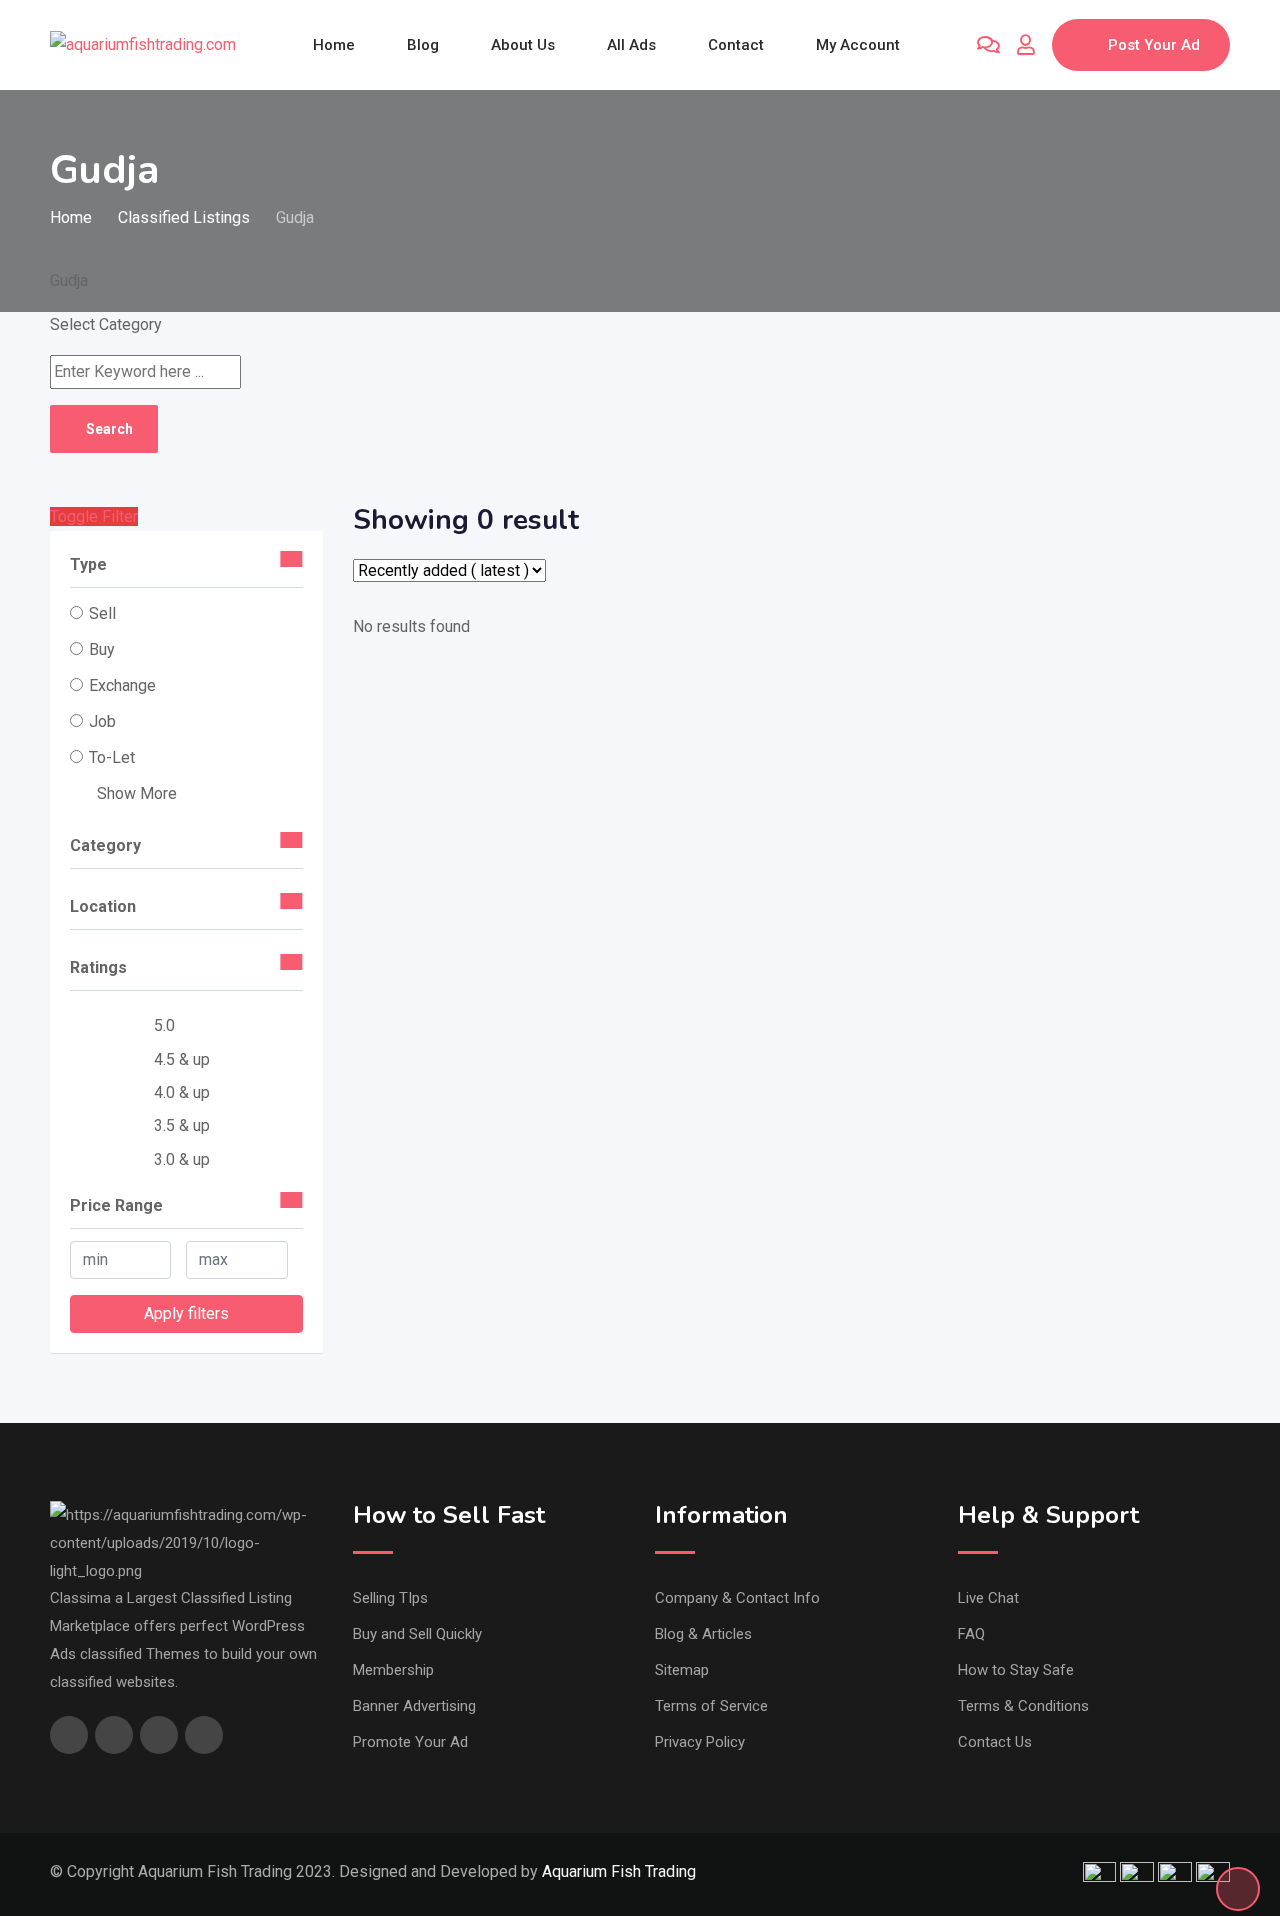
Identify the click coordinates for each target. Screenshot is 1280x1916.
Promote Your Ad (410, 1742)
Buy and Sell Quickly (417, 1634)
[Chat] (988, 45)
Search (109, 429)
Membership (393, 1670)
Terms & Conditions (1023, 1706)
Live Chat (988, 1598)
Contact (736, 45)
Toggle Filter (94, 516)
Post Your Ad (1154, 45)
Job (102, 721)
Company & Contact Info (737, 1598)
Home (334, 45)
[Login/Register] (1026, 45)
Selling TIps (390, 1598)
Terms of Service (711, 1706)
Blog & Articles (703, 1634)
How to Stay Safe (1016, 1670)
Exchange (122, 685)
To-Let (112, 757)
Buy (102, 649)
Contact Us (995, 1742)
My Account (858, 45)
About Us (523, 45)
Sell (102, 613)
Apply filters (186, 1313)
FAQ (971, 1634)
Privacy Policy (700, 1742)
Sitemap (682, 1670)
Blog (423, 45)
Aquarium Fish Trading (619, 1871)
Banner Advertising (414, 1706)
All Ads (631, 45)
